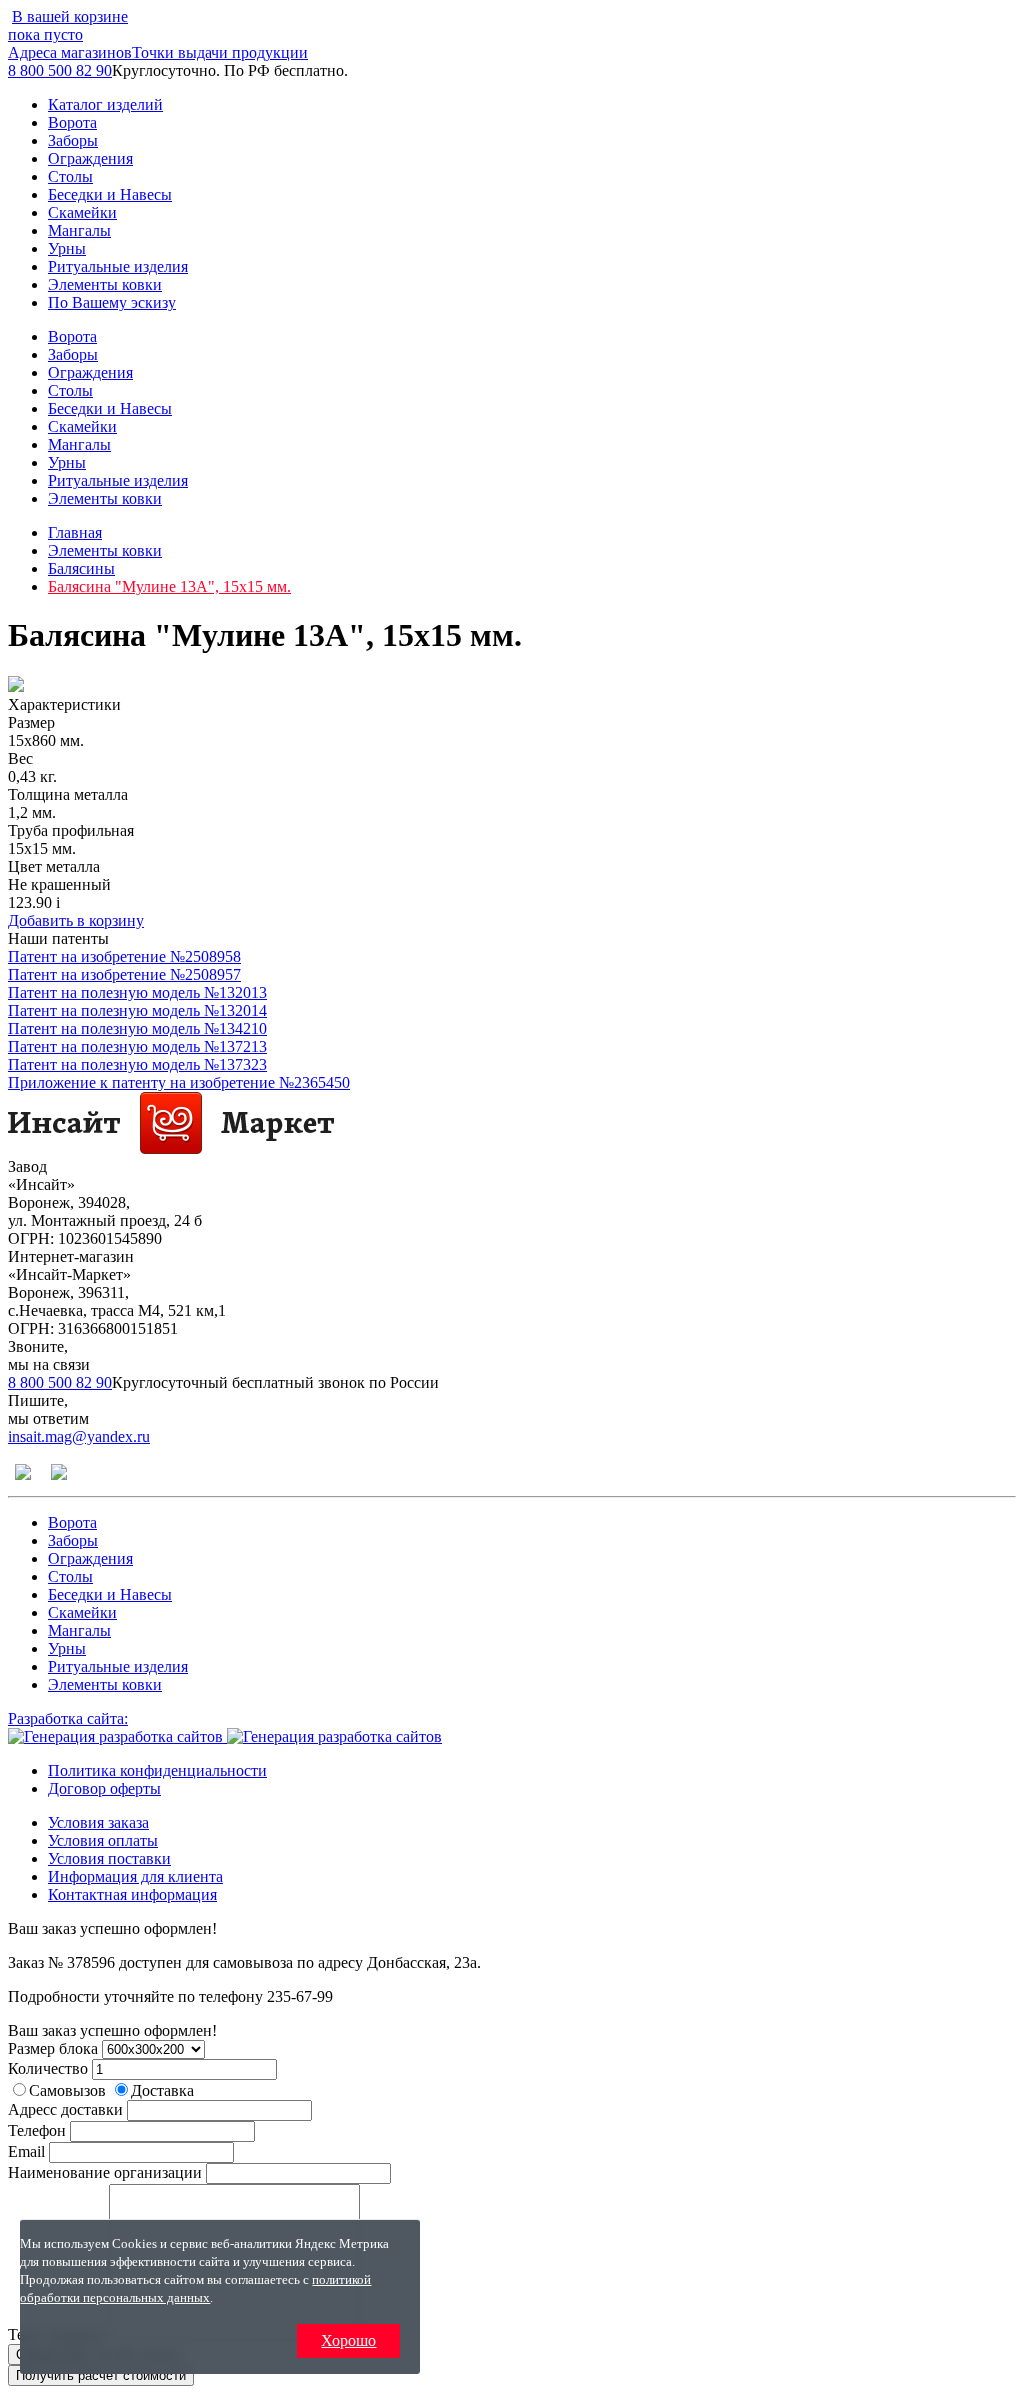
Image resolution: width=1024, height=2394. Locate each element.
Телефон (37, 2130)
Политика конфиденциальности (157, 1770)
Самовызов (69, 2090)
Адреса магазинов (70, 52)
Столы (70, 176)
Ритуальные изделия (118, 266)
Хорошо (348, 2340)
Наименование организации (105, 2172)
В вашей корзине (68, 25)
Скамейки (82, 212)
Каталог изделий (105, 104)
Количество (48, 2068)
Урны (67, 248)
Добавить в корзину (76, 920)
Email (26, 2151)
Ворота (72, 122)
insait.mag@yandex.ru (79, 1436)
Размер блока (53, 2048)
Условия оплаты (103, 1840)
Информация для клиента (135, 1876)
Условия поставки (109, 1858)
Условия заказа (98, 1822)
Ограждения (90, 158)
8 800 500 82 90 (60, 70)
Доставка (162, 2090)
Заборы (73, 140)
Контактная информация (132, 1894)
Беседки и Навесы (110, 194)
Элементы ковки (105, 284)
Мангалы (79, 230)
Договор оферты (104, 1788)
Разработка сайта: (68, 1718)
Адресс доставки (65, 2109)
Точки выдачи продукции (220, 52)
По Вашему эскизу (112, 302)
